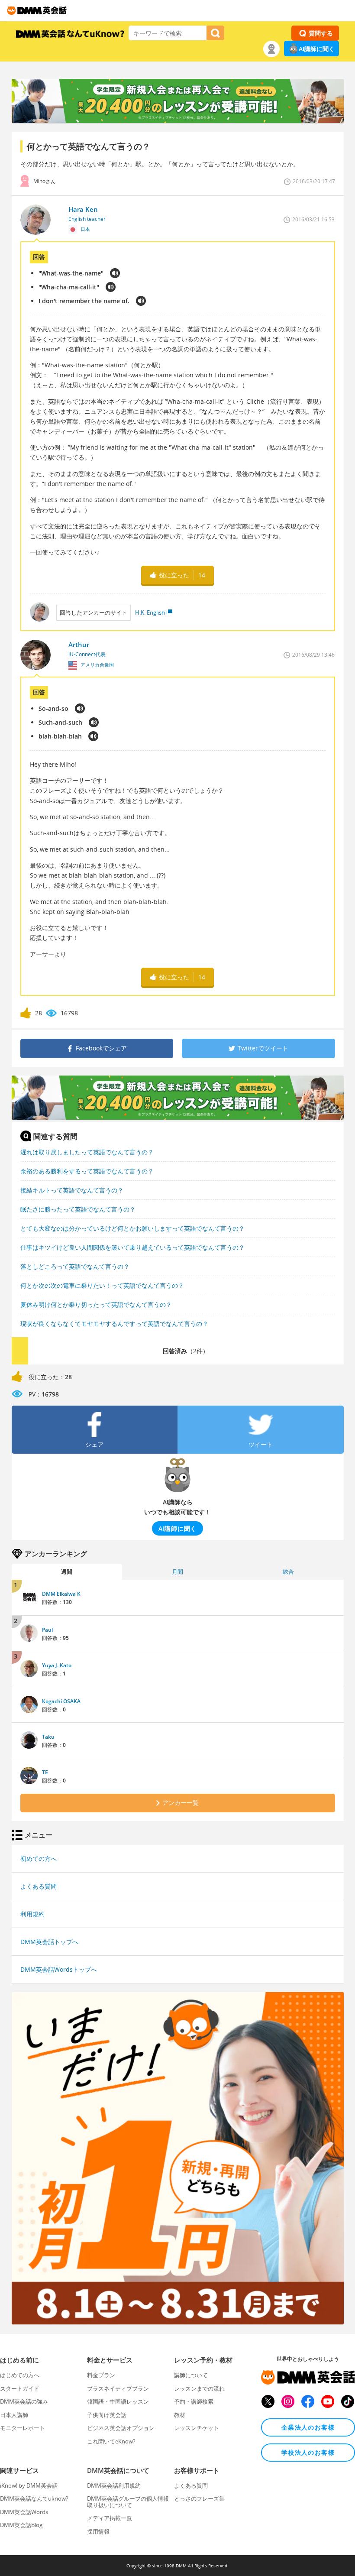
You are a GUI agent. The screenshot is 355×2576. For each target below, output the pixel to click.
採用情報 (98, 2531)
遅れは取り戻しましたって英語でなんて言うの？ (87, 1152)
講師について (191, 2375)
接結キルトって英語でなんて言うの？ (72, 1190)
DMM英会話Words (24, 2512)
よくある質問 (39, 1886)
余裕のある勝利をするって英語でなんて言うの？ (87, 1171)
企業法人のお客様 (308, 2427)
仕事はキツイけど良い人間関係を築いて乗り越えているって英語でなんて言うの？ (132, 1247)
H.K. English (150, 612)
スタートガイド (20, 2388)
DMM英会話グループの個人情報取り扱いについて (128, 2501)
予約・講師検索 (194, 2401)
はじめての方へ (20, 2375)
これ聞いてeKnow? (111, 2441)
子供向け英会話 (107, 2415)
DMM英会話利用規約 (114, 2485)
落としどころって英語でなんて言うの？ (75, 1266)
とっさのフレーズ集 (199, 2498)
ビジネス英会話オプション (121, 2428)
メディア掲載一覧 (110, 2518)
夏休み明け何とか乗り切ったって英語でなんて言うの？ (96, 1304)
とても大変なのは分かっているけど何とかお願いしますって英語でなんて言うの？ (132, 1228)
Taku (48, 1737)
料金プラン (101, 2375)
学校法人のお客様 (308, 2452)
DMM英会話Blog (21, 2525)
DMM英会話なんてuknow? (34, 2498)
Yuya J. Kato (57, 1665)
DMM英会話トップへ (49, 1942)
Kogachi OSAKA (61, 1701)
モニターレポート (23, 2428)
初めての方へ (39, 1858)
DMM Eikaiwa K (61, 1594)
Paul (47, 1630)
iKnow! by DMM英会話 (29, 2485)
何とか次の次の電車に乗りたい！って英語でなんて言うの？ (102, 1285)
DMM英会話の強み (24, 2401)
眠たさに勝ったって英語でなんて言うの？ (78, 1209)
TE (45, 1772)
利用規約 (32, 1914)
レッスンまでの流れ (199, 2388)
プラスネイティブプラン (118, 2388)
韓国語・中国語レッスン (118, 2401)
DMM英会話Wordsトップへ (59, 1969)
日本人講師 (14, 2415)
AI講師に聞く (317, 49)
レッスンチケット (197, 2428)
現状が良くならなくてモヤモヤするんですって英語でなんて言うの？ (114, 1324)
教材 (180, 2415)
